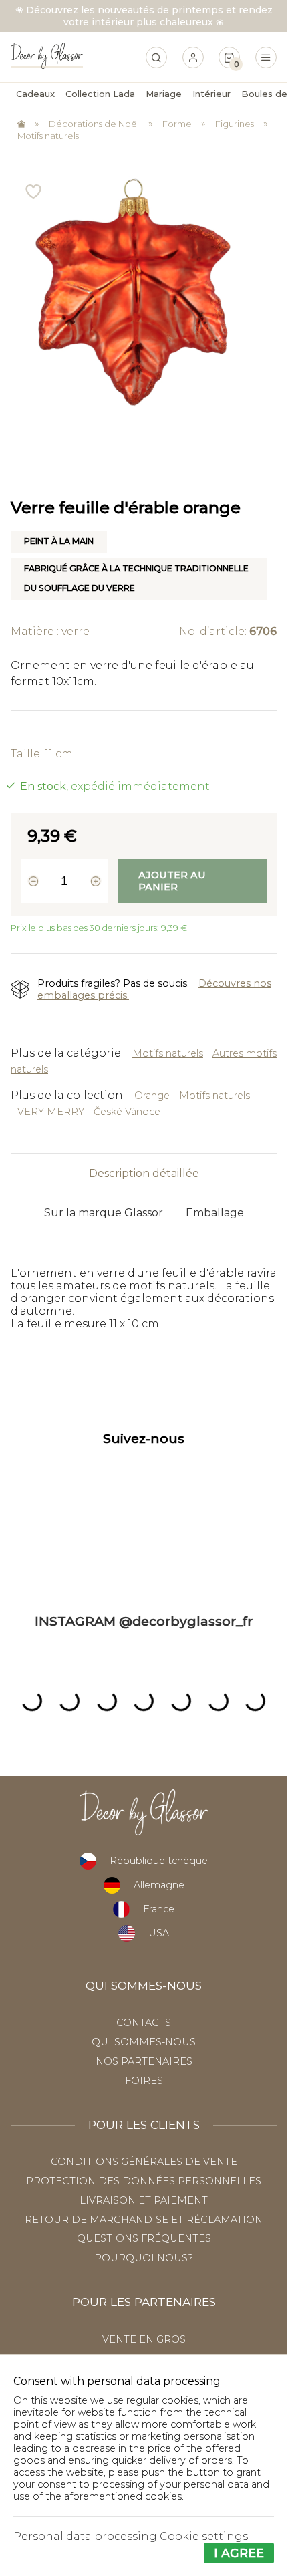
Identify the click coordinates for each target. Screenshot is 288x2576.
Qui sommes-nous (144, 2042)
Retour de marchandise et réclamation (144, 2220)
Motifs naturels (48, 136)
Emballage (215, 1213)
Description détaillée (144, 1173)
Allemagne (159, 1885)
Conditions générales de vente (144, 2162)
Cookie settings (204, 2536)
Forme (177, 124)
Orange (152, 1096)
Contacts (144, 2023)
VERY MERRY (51, 1112)
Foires (144, 2081)
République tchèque (159, 1861)
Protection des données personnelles (144, 2181)
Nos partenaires (144, 2061)
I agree (239, 2553)
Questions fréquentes (144, 2238)
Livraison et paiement (144, 2200)
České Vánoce (127, 1112)
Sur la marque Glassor (104, 1213)
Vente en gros (144, 2339)
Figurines (235, 124)
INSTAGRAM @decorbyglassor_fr (144, 1621)
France (159, 1909)
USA (159, 1933)
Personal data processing (85, 2536)
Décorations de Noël (94, 124)
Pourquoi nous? (144, 2258)
